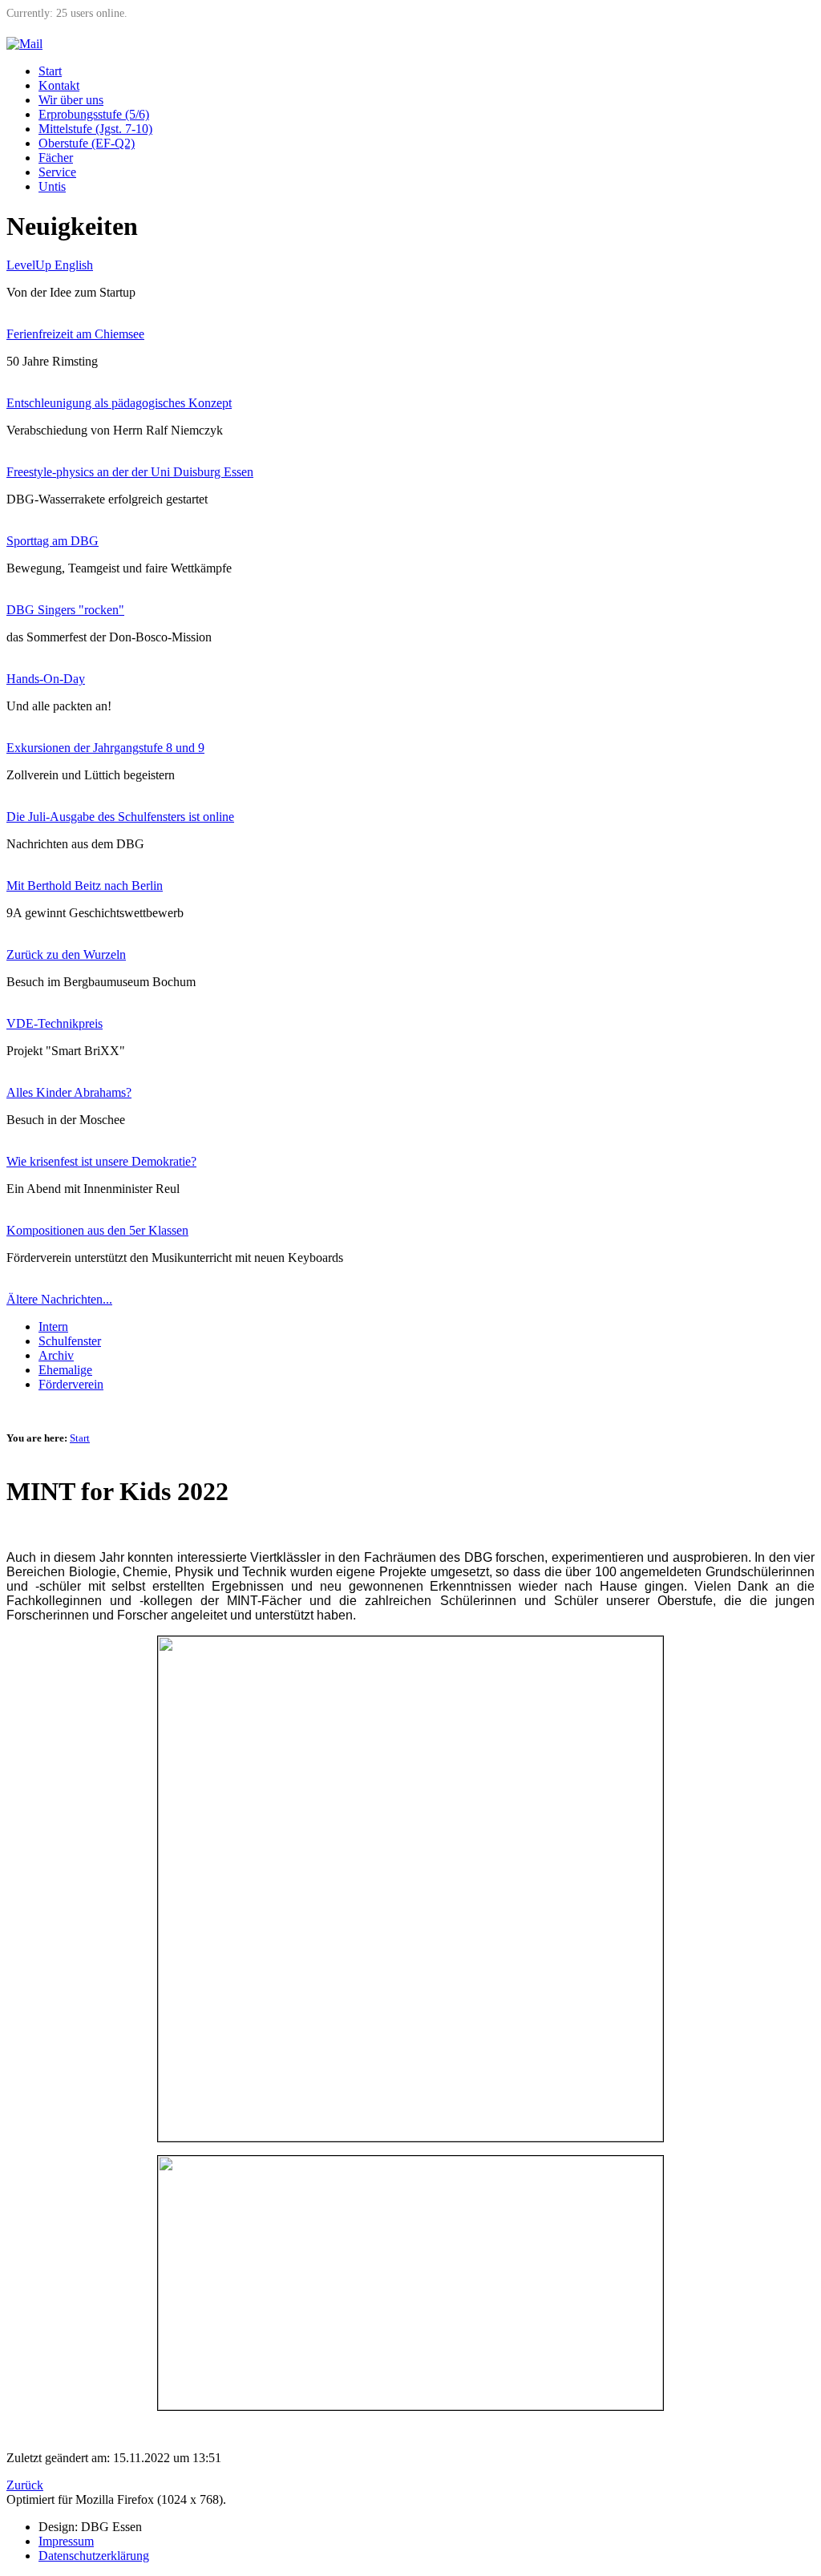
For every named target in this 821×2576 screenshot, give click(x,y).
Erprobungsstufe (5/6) (94, 114)
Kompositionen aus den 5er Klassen (97, 1230)
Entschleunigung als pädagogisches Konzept (119, 403)
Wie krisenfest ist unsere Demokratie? (101, 1161)
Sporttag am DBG (53, 541)
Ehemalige (65, 1370)
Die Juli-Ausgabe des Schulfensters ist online (120, 817)
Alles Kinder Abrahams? (69, 1092)
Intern (53, 1326)
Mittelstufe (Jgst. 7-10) (95, 129)
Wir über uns (71, 100)
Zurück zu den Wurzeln (66, 954)
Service (57, 172)
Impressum (66, 2541)
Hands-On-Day (46, 679)
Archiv (56, 1355)
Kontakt (59, 85)
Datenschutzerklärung (94, 2556)
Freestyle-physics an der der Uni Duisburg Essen (130, 472)
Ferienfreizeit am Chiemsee (75, 334)
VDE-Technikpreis (55, 1023)
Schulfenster (70, 1341)
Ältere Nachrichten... (59, 1299)
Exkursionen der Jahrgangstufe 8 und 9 (105, 748)
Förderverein (71, 1384)
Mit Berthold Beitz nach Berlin (85, 886)
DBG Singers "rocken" (65, 610)
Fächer (56, 158)
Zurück (25, 2485)
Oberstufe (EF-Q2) (87, 143)
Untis (52, 186)
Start (50, 71)
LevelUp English (50, 265)
